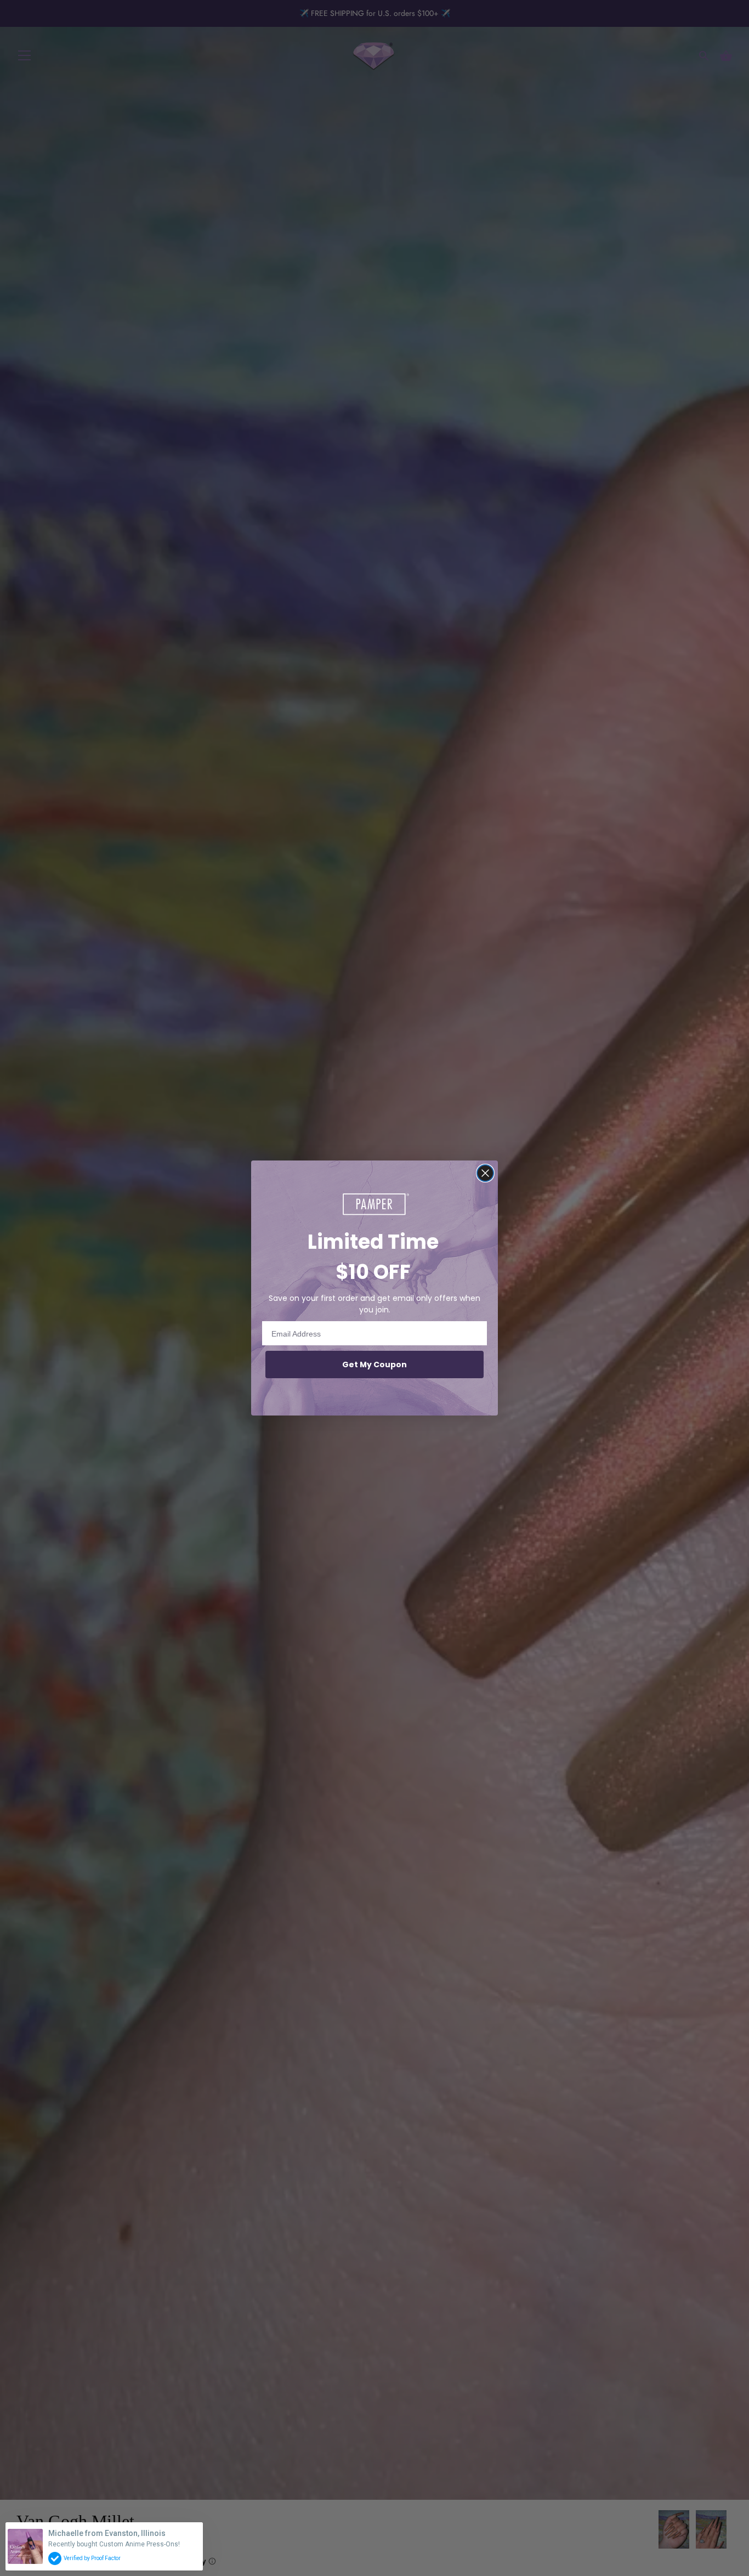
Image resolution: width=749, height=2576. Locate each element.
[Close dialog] (485, 1173)
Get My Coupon (374, 1365)
